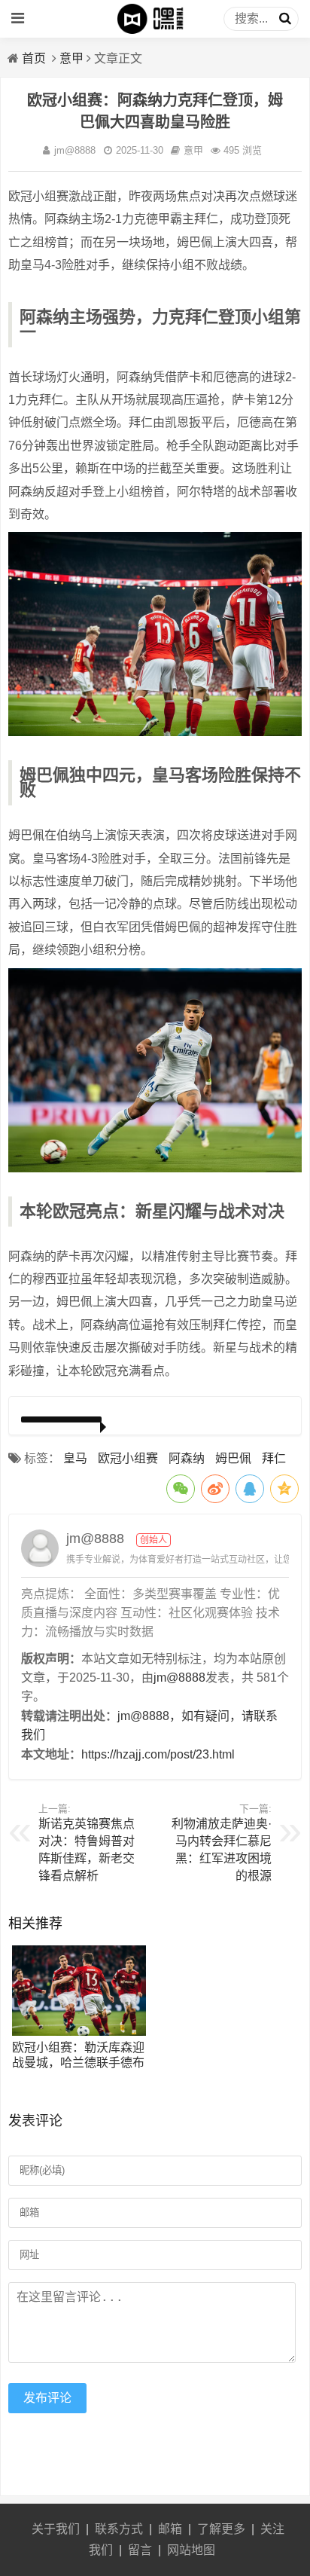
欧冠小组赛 (128, 1458)
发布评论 (47, 2398)
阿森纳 (187, 1458)
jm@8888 (75, 150)
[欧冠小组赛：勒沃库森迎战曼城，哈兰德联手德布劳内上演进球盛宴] (79, 2032)
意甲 (71, 58)
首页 (34, 58)
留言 (140, 2550)
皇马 (75, 1458)
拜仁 (274, 1458)
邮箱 (170, 2529)
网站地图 (191, 2550)
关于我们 (56, 2529)
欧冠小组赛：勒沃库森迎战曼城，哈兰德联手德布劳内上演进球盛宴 (78, 2063)
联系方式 (119, 2529)
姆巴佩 (233, 1458)
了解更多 (221, 2529)
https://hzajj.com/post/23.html (158, 1754)
